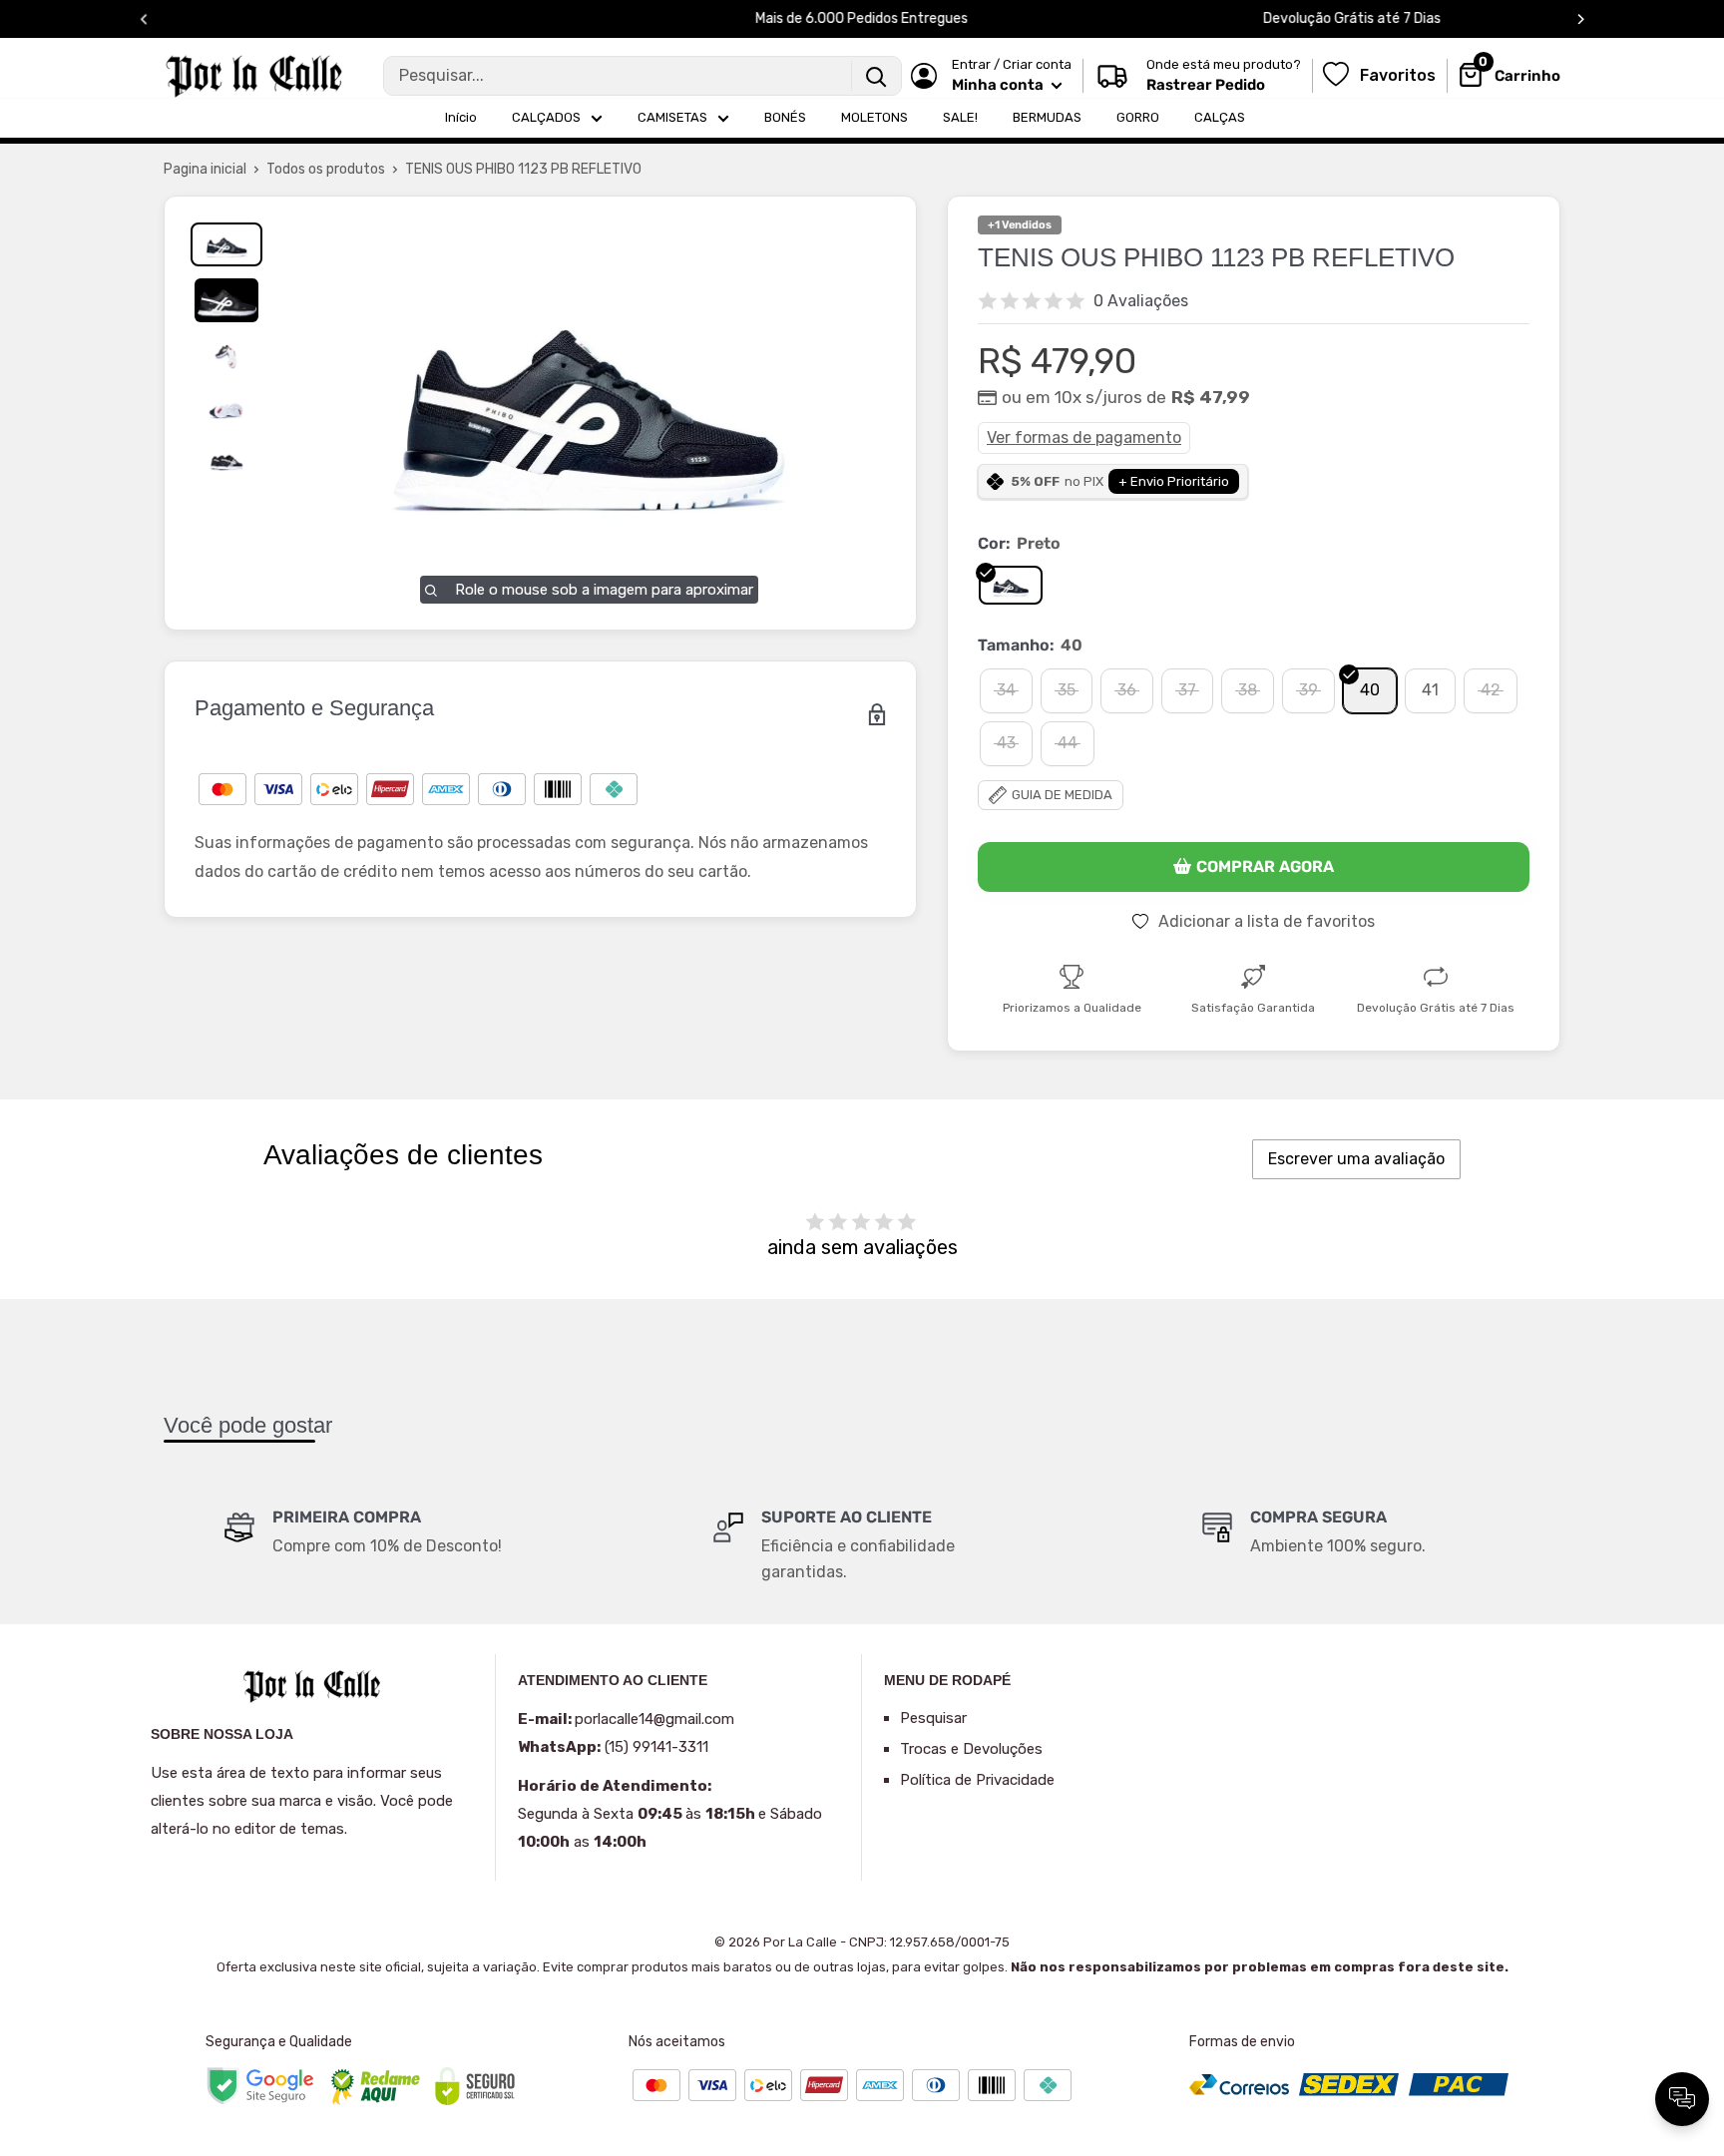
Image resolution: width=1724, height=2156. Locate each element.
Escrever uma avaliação (1356, 1159)
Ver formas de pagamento (1084, 437)
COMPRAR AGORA (1265, 866)
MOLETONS (874, 117)
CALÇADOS (546, 117)
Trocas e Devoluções (971, 1749)
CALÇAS (1220, 117)
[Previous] (144, 19)
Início (461, 117)
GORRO (1138, 117)
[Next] (1581, 19)
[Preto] (1011, 586)
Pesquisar (933, 1718)
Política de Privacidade (977, 1780)
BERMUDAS (1047, 117)
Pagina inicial (205, 169)
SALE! (960, 117)
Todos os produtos (326, 169)
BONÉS (785, 117)
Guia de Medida (1062, 795)
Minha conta (999, 85)
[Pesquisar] (876, 76)
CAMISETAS (672, 117)
